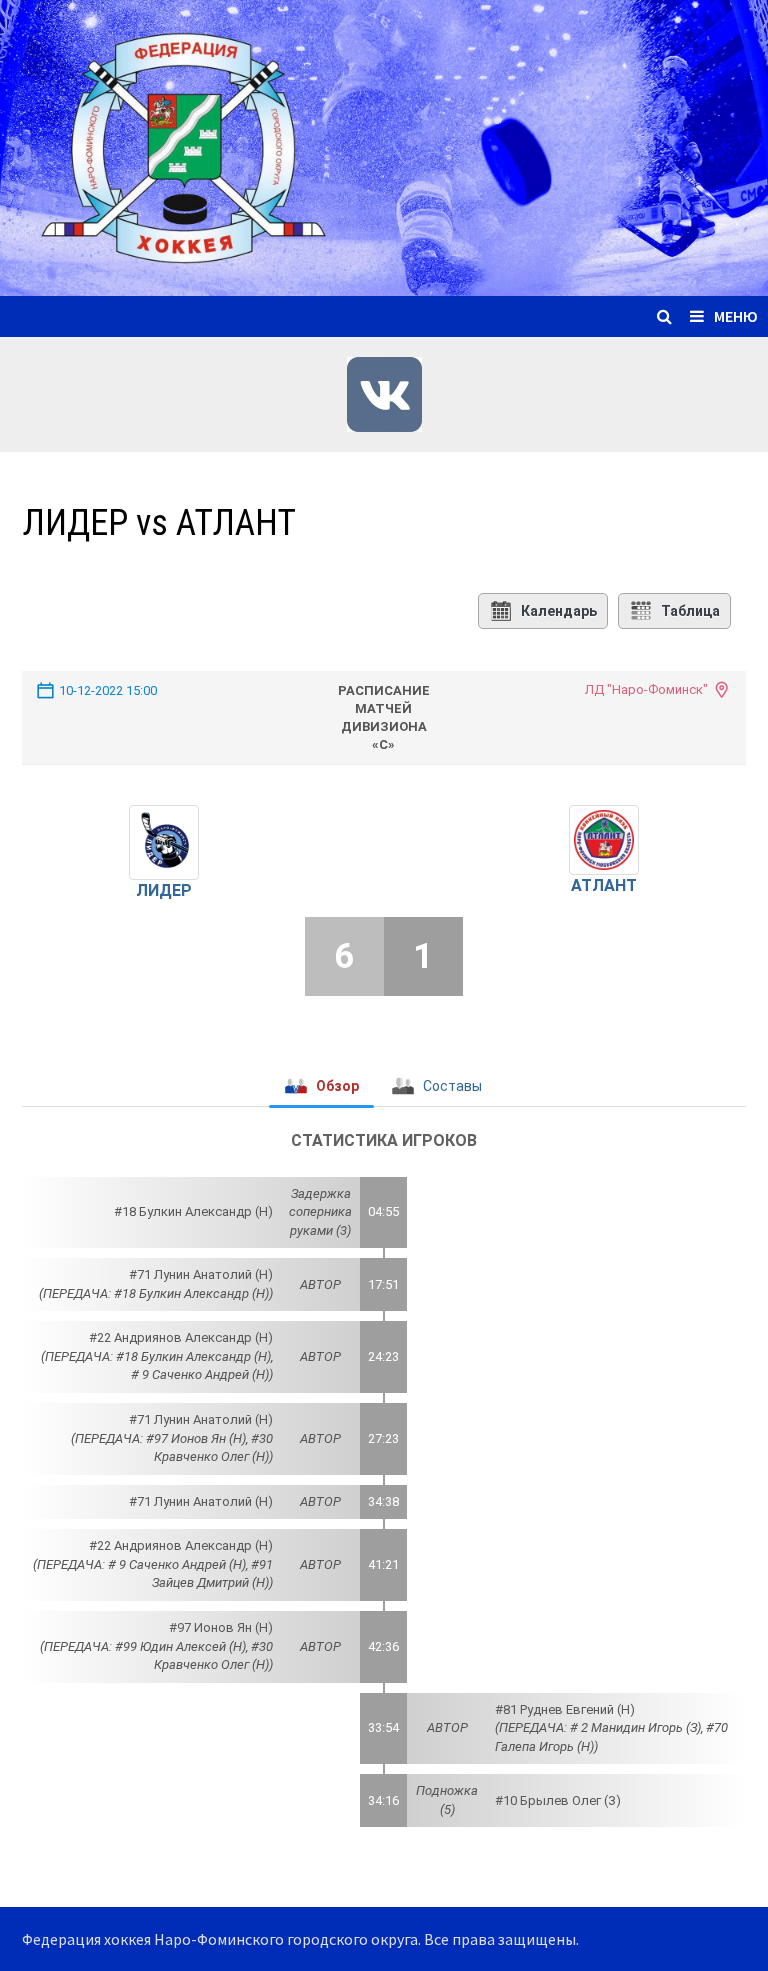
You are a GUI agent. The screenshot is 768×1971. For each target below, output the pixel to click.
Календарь (559, 611)
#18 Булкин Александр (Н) (193, 1211)
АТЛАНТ (604, 885)
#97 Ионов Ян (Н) (221, 1627)
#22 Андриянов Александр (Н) (181, 1337)
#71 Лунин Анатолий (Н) (201, 1274)
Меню (736, 316)
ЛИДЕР (164, 890)
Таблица (690, 611)
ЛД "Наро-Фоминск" (646, 689)
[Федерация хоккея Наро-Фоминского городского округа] (384, 145)
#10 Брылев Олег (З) (558, 1800)
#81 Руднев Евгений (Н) (565, 1709)
